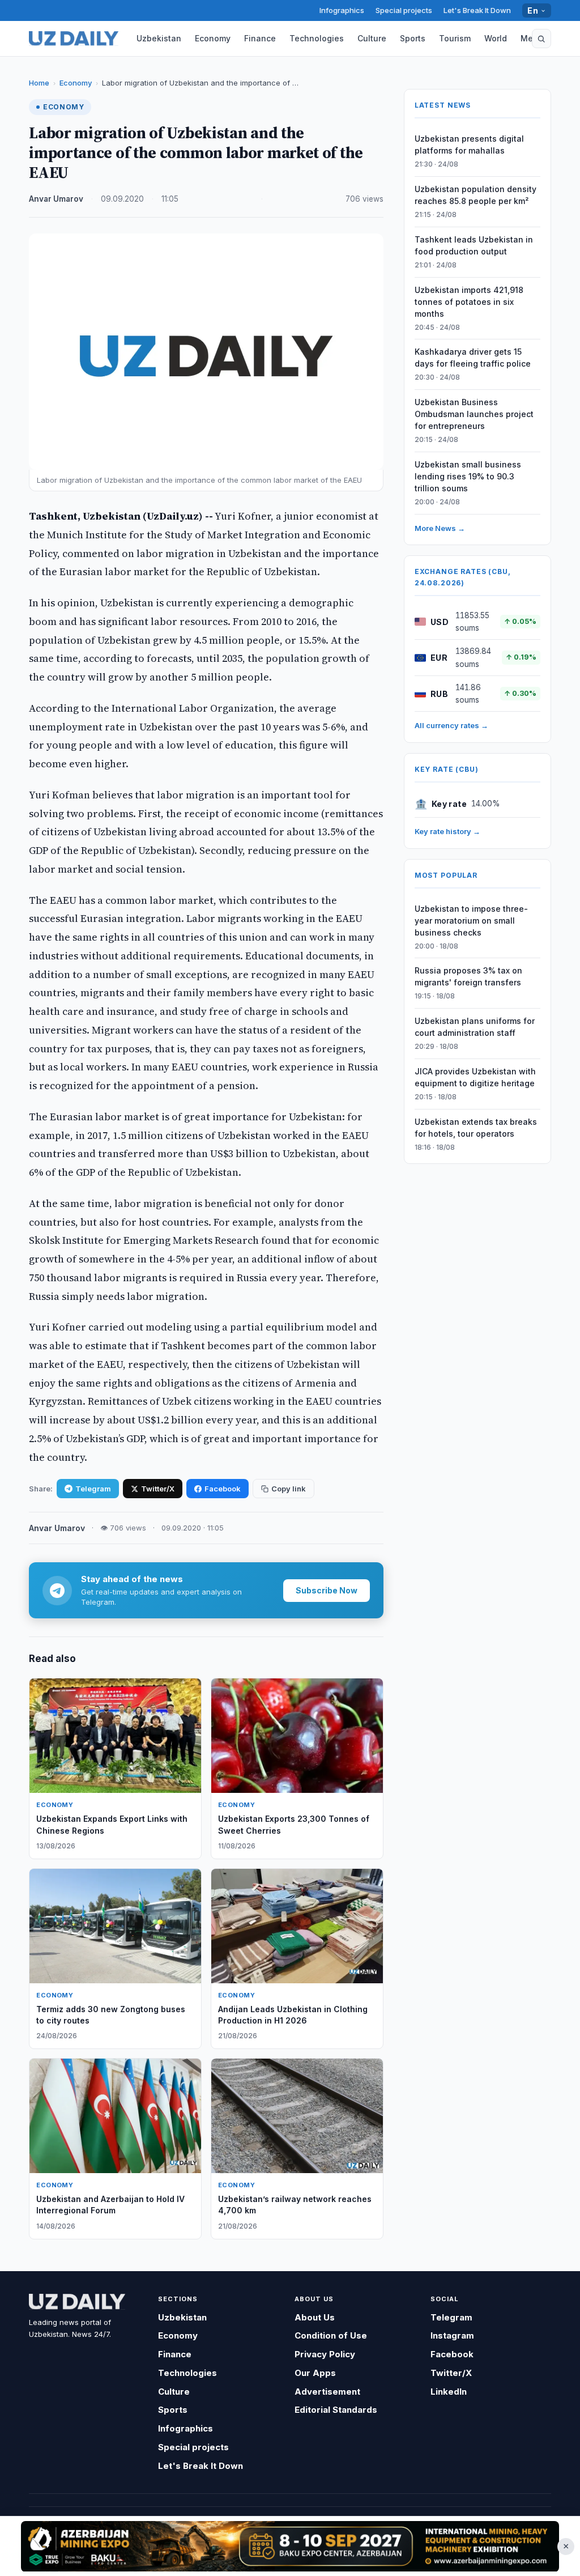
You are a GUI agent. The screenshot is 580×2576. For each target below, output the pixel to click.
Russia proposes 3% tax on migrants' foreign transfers (468, 976)
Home (39, 83)
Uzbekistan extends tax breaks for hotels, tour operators (476, 1128)
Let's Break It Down (477, 10)
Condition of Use (331, 2335)
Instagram (452, 2335)
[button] (541, 39)
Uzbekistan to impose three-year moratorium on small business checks (471, 921)
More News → (440, 528)
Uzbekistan (159, 38)
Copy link (289, 1489)
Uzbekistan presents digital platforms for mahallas (469, 144)
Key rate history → (447, 831)
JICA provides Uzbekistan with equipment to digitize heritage (475, 1077)
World (496, 38)
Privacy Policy (325, 2354)
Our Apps (315, 2373)
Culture (372, 38)
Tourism (455, 38)
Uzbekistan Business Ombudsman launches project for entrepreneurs (474, 414)
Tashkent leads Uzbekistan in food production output (474, 245)
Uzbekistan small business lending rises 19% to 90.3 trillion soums (468, 476)
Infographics (342, 10)
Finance (260, 38)
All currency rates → (451, 725)
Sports (413, 38)
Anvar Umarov (56, 199)
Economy (213, 38)
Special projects (404, 10)
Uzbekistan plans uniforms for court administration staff (475, 1027)
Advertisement (327, 2392)
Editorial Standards (336, 2410)
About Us (315, 2317)
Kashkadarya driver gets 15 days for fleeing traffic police (473, 358)
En (533, 10)
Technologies (317, 38)
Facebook (223, 1489)
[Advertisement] (290, 2546)
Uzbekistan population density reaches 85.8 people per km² (475, 195)
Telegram (93, 1489)
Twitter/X (158, 1489)
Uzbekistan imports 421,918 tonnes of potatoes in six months (469, 302)
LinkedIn (449, 2392)
